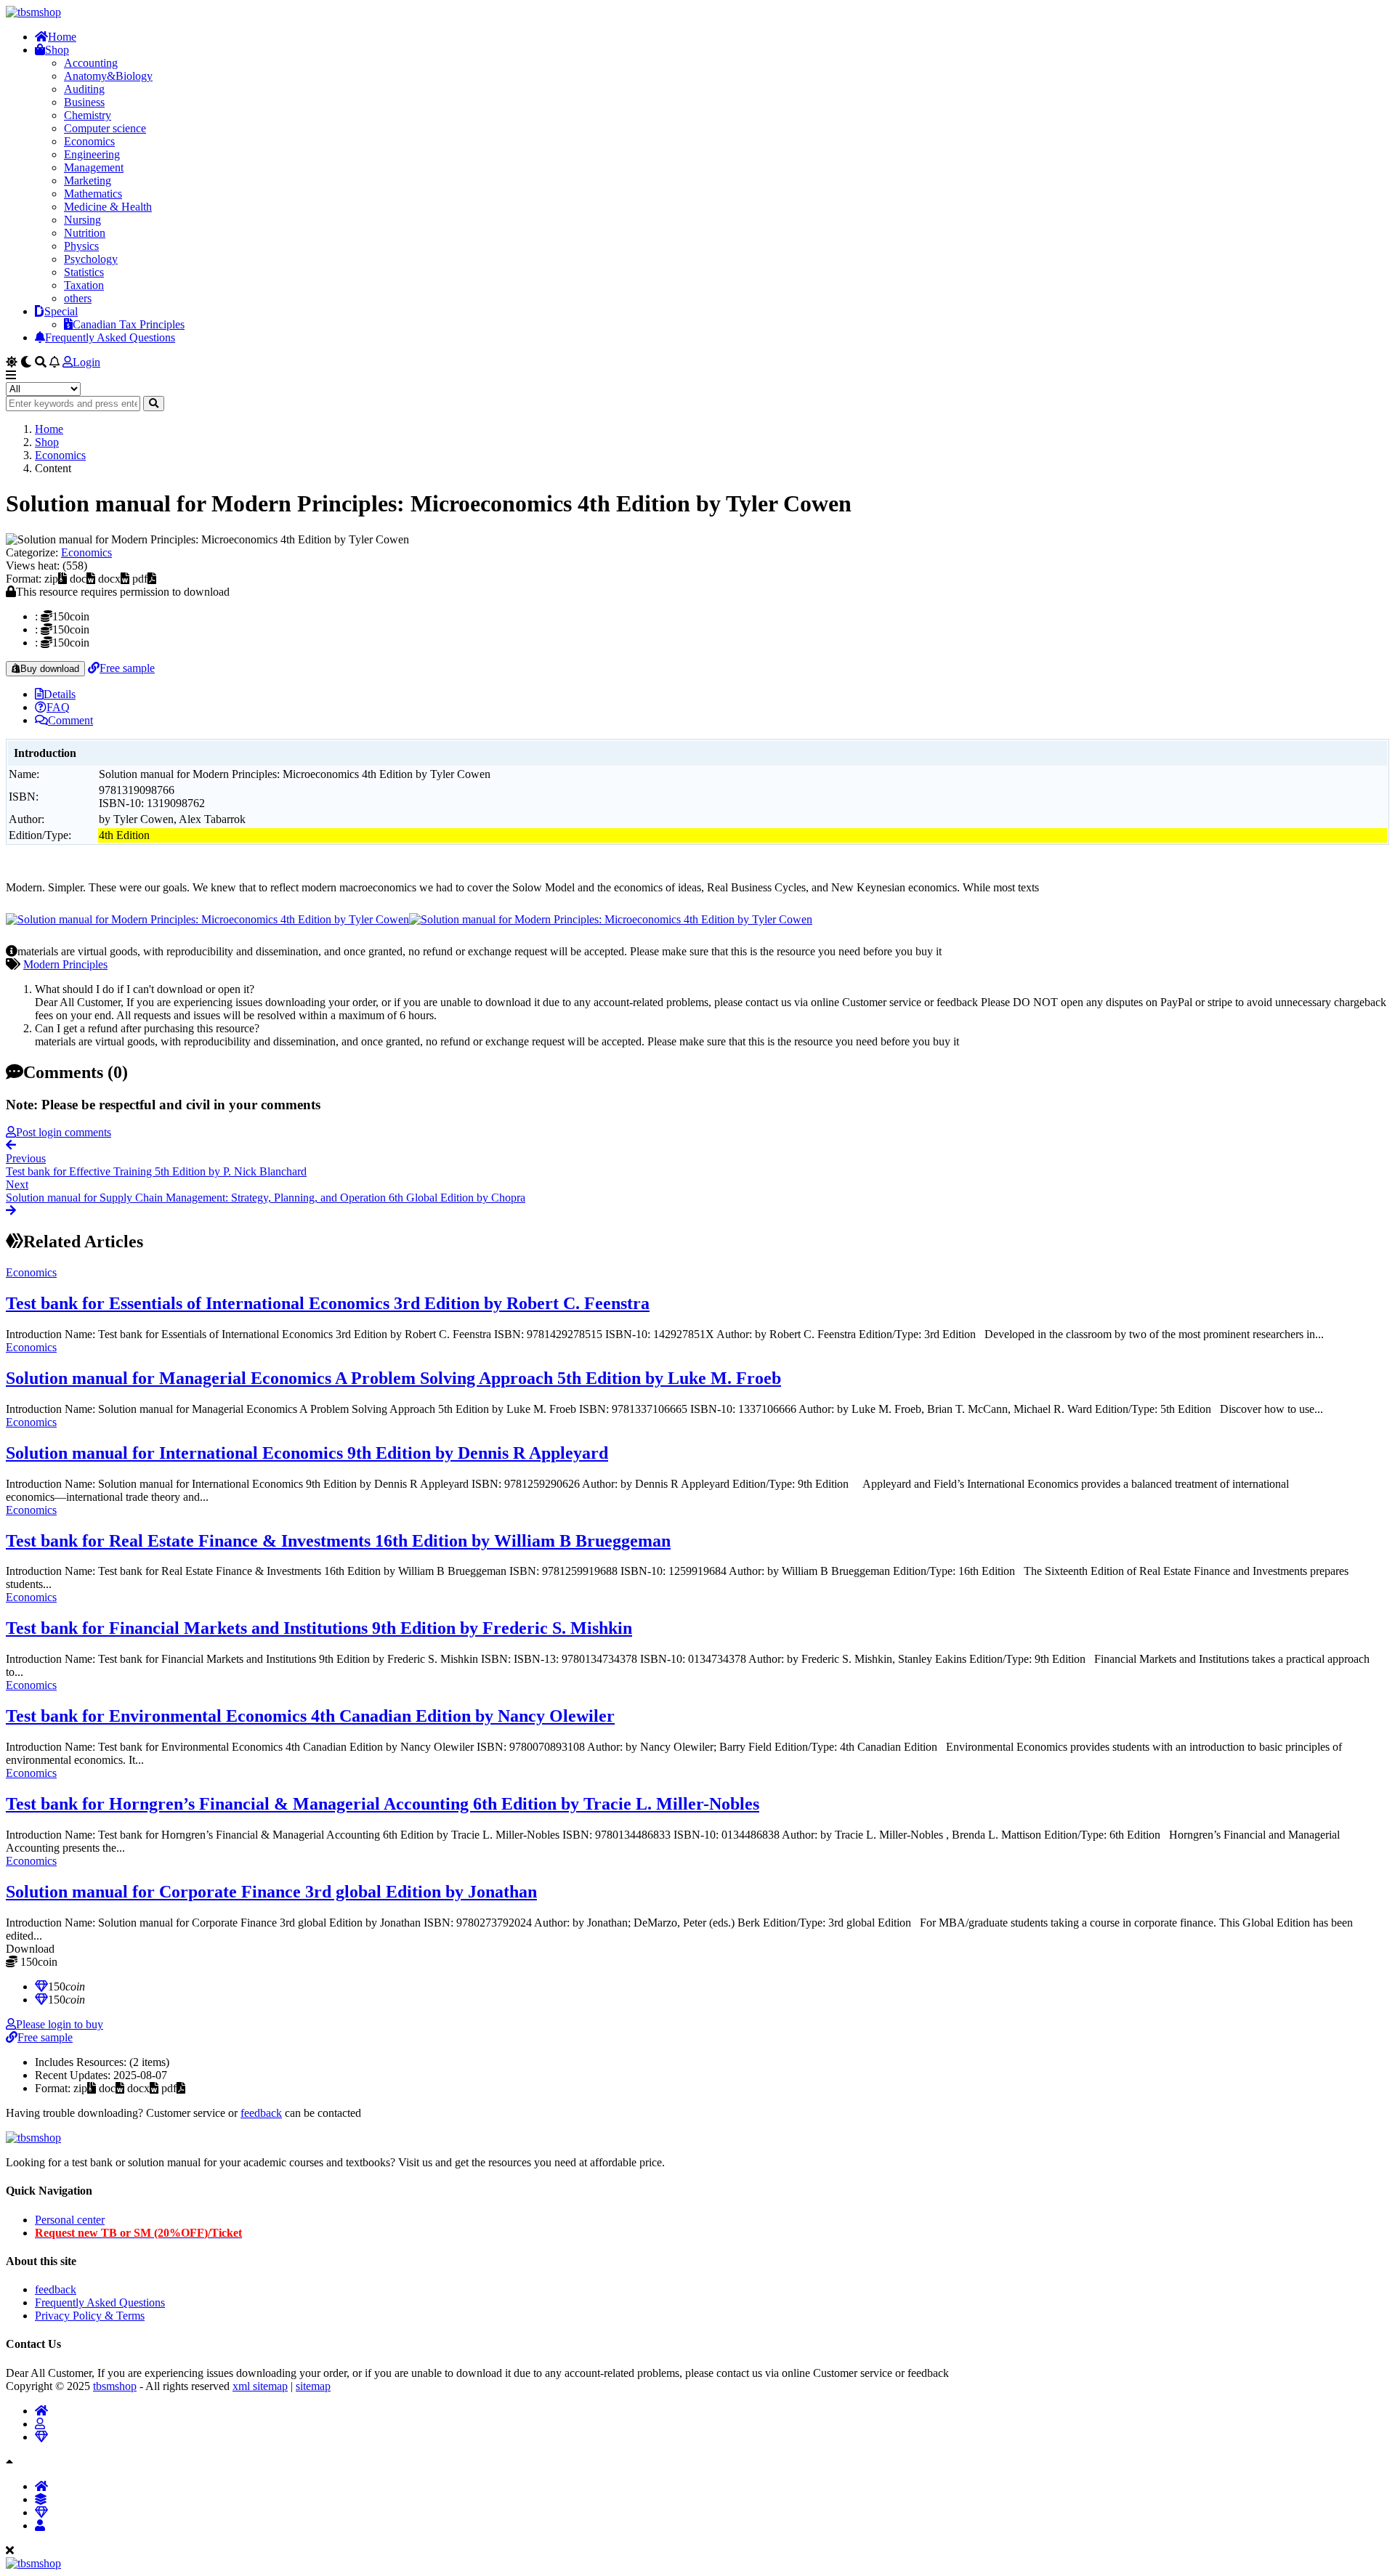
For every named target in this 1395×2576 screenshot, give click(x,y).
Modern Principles (65, 964)
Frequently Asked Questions (110, 337)
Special (61, 311)
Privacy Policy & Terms (90, 2316)
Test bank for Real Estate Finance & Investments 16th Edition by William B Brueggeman (338, 1541)
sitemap (313, 2386)
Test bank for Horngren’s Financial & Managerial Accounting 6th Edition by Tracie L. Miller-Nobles (383, 1804)
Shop (57, 50)
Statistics (84, 272)
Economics (89, 141)
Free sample (127, 668)
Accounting (91, 63)
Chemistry (88, 115)
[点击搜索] (154, 404)
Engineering (92, 154)
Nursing (82, 220)
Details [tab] (60, 694)
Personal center (70, 2220)
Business (84, 102)
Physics (81, 246)
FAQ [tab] (58, 707)
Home (62, 37)
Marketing (88, 181)
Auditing (84, 89)
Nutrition (85, 233)
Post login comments (64, 1132)
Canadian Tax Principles (129, 324)
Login (86, 362)
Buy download (50, 669)
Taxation (84, 285)
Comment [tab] (70, 720)
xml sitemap (260, 2386)
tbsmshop (115, 2386)
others (78, 298)
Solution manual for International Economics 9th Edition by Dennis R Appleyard (307, 1453)
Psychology (91, 259)
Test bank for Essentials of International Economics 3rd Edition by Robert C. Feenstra (328, 1303)
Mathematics (93, 194)
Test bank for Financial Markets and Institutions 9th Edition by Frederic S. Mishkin (319, 1628)
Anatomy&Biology (108, 76)
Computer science (105, 128)
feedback (261, 2113)
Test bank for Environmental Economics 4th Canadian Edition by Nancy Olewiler (310, 1716)
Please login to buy (60, 2024)
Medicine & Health (108, 207)
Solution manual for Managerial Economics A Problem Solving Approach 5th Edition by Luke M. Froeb (393, 1378)
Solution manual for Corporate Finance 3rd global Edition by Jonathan (271, 1892)
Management (94, 167)
